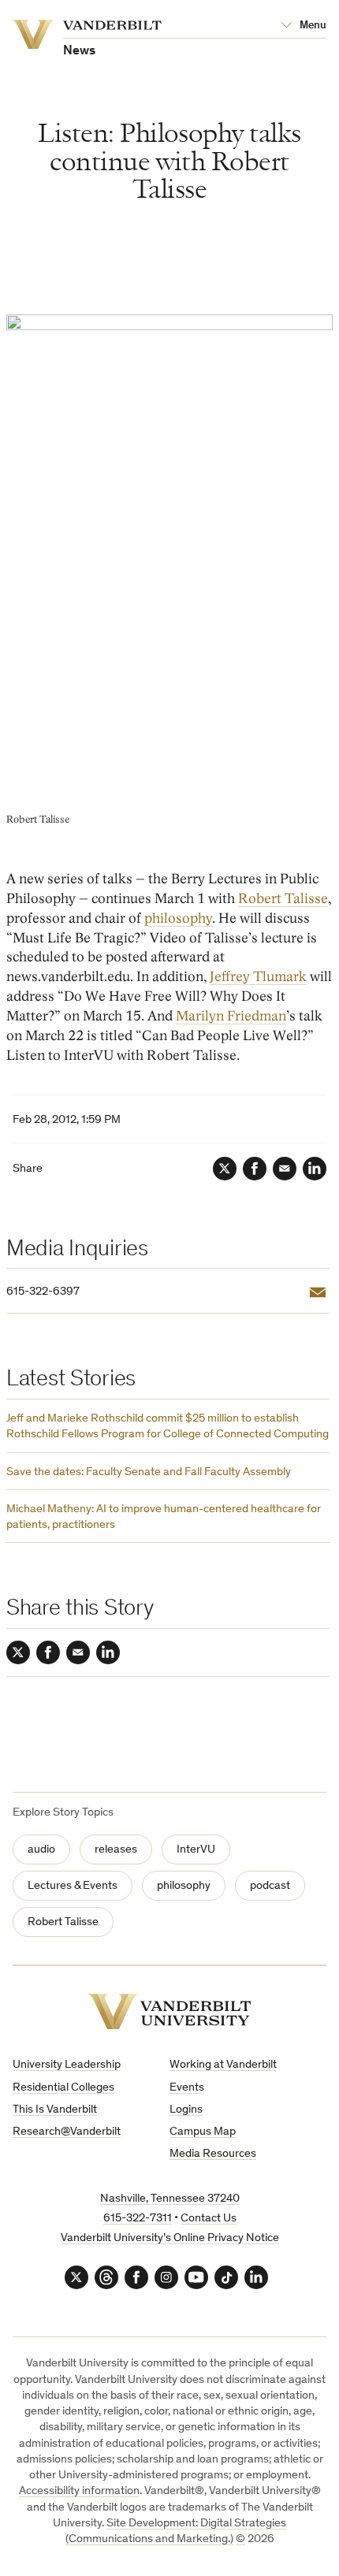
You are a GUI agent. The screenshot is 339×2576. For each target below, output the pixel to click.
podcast (270, 1886)
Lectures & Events (73, 1886)
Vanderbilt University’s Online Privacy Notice (170, 2238)
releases (116, 1850)
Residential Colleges (63, 2088)
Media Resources (213, 2154)
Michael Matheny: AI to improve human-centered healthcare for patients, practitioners (164, 1517)
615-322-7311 (138, 2219)
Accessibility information (79, 2491)
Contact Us (209, 2219)
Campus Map (203, 2132)
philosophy (178, 918)
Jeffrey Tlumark (258, 977)
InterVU (196, 1850)
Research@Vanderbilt (67, 2132)
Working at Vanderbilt (223, 2065)
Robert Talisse (283, 899)
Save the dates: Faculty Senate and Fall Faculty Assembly (149, 1472)
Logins (186, 2110)
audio (41, 1850)
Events (187, 2088)
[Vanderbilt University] (170, 2011)
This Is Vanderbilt (55, 2110)
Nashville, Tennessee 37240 (170, 2199)
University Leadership (67, 2065)
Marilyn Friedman (231, 1016)
